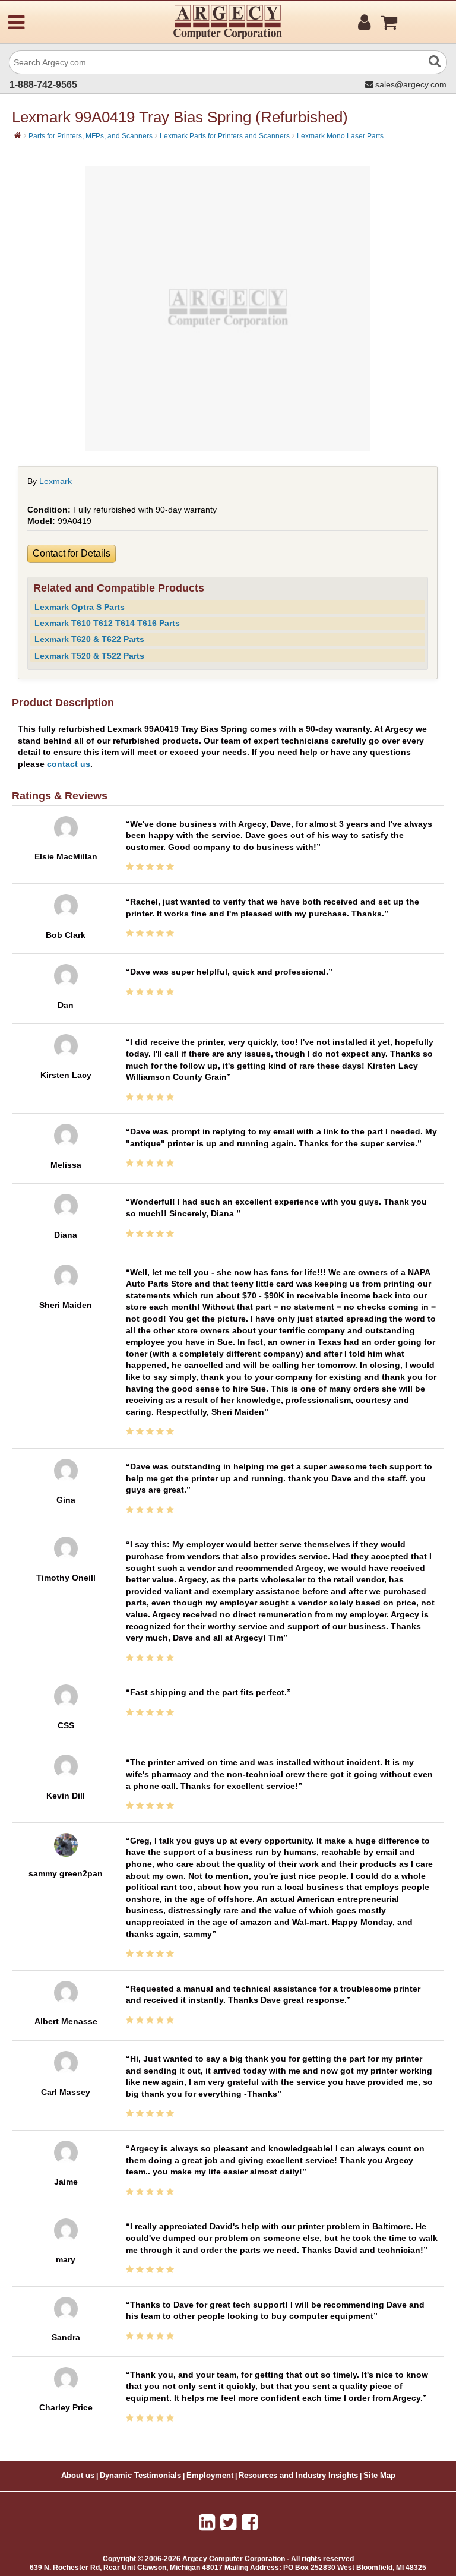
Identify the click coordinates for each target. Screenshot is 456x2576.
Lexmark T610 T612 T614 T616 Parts (107, 623)
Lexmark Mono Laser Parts (340, 136)
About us (78, 2476)
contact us (69, 764)
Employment (210, 2476)
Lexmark (56, 481)
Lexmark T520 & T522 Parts (89, 656)
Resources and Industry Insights (298, 2476)
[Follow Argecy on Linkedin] (207, 2523)
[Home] (18, 135)
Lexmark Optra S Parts (80, 607)
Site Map (379, 2476)
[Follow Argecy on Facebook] (250, 2523)
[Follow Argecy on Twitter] (228, 2523)
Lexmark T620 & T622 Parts (89, 639)
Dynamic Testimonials (140, 2476)
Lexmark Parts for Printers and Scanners (225, 136)
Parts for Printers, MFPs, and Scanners (91, 136)
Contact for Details (72, 553)
